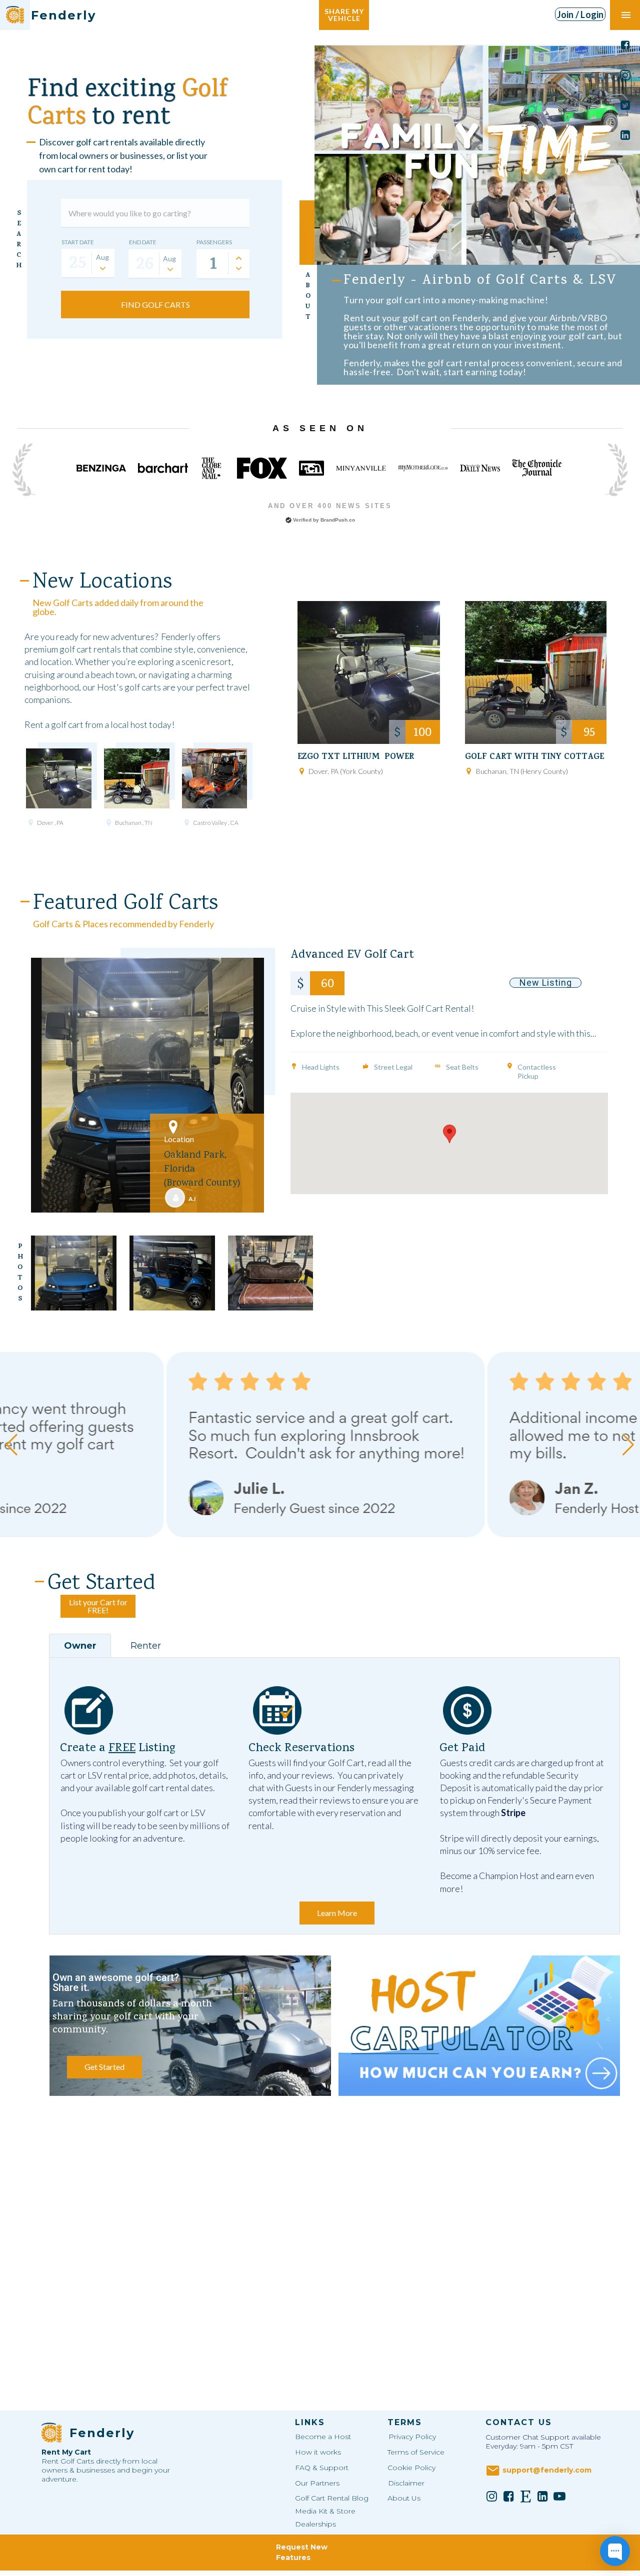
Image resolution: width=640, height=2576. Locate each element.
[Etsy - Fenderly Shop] (525, 2496)
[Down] (238, 268)
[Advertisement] (334, 2185)
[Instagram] (491, 2496)
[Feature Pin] (294, 1066)
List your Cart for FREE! (98, 1606)
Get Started (104, 2067)
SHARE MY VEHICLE (344, 15)
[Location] (173, 1127)
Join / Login (580, 14)
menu (626, 15)
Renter (146, 1646)
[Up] (238, 258)
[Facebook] (508, 2496)
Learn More (337, 1913)
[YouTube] (559, 2496)
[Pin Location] (30, 822)
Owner (80, 1646)
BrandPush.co (338, 520)
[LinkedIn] (542, 2496)
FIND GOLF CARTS (155, 305)
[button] (449, 1134)
